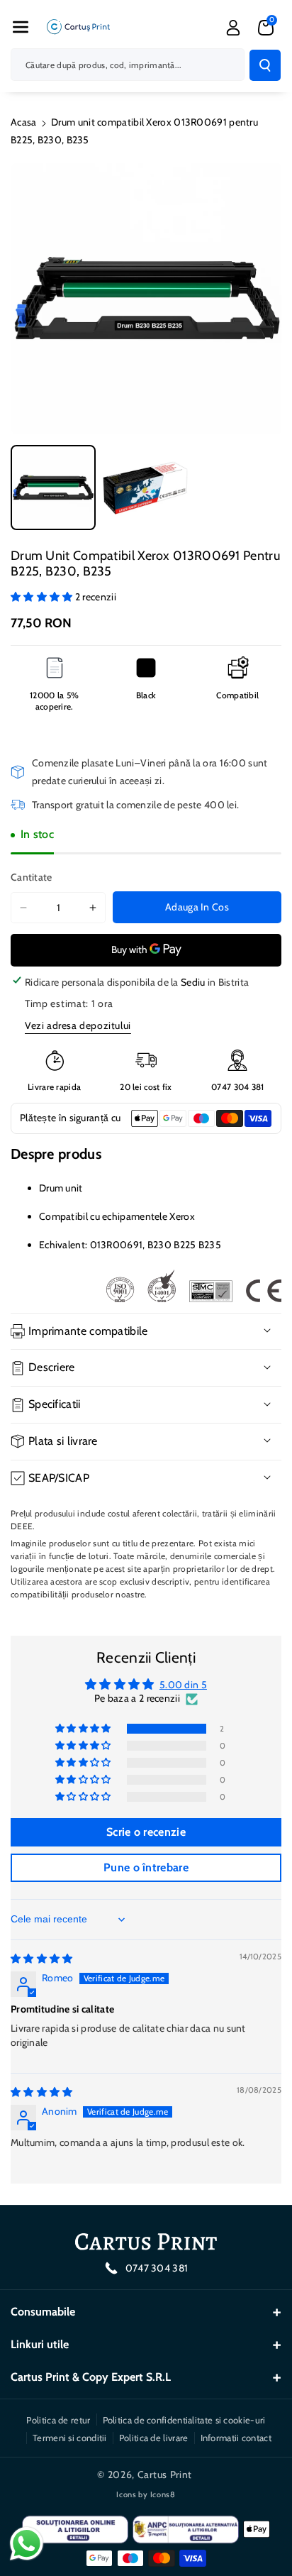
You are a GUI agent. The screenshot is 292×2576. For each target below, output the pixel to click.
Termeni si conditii (70, 2438)
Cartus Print (165, 2475)
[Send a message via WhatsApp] (27, 2544)
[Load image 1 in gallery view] (53, 488)
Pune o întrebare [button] (146, 1867)
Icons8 (163, 2494)
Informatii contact (236, 2438)
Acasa (24, 122)
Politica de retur (58, 2420)
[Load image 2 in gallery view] (145, 488)
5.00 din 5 (183, 1685)
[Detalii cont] (233, 28)
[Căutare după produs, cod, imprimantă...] (265, 65)
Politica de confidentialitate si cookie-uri (184, 2420)
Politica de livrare (154, 2438)
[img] (42, 1959)
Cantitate (32, 877)
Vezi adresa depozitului (78, 1025)
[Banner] (193, 1286)
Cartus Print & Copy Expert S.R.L (91, 2377)
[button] (21, 27)
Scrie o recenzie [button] (146, 1832)
